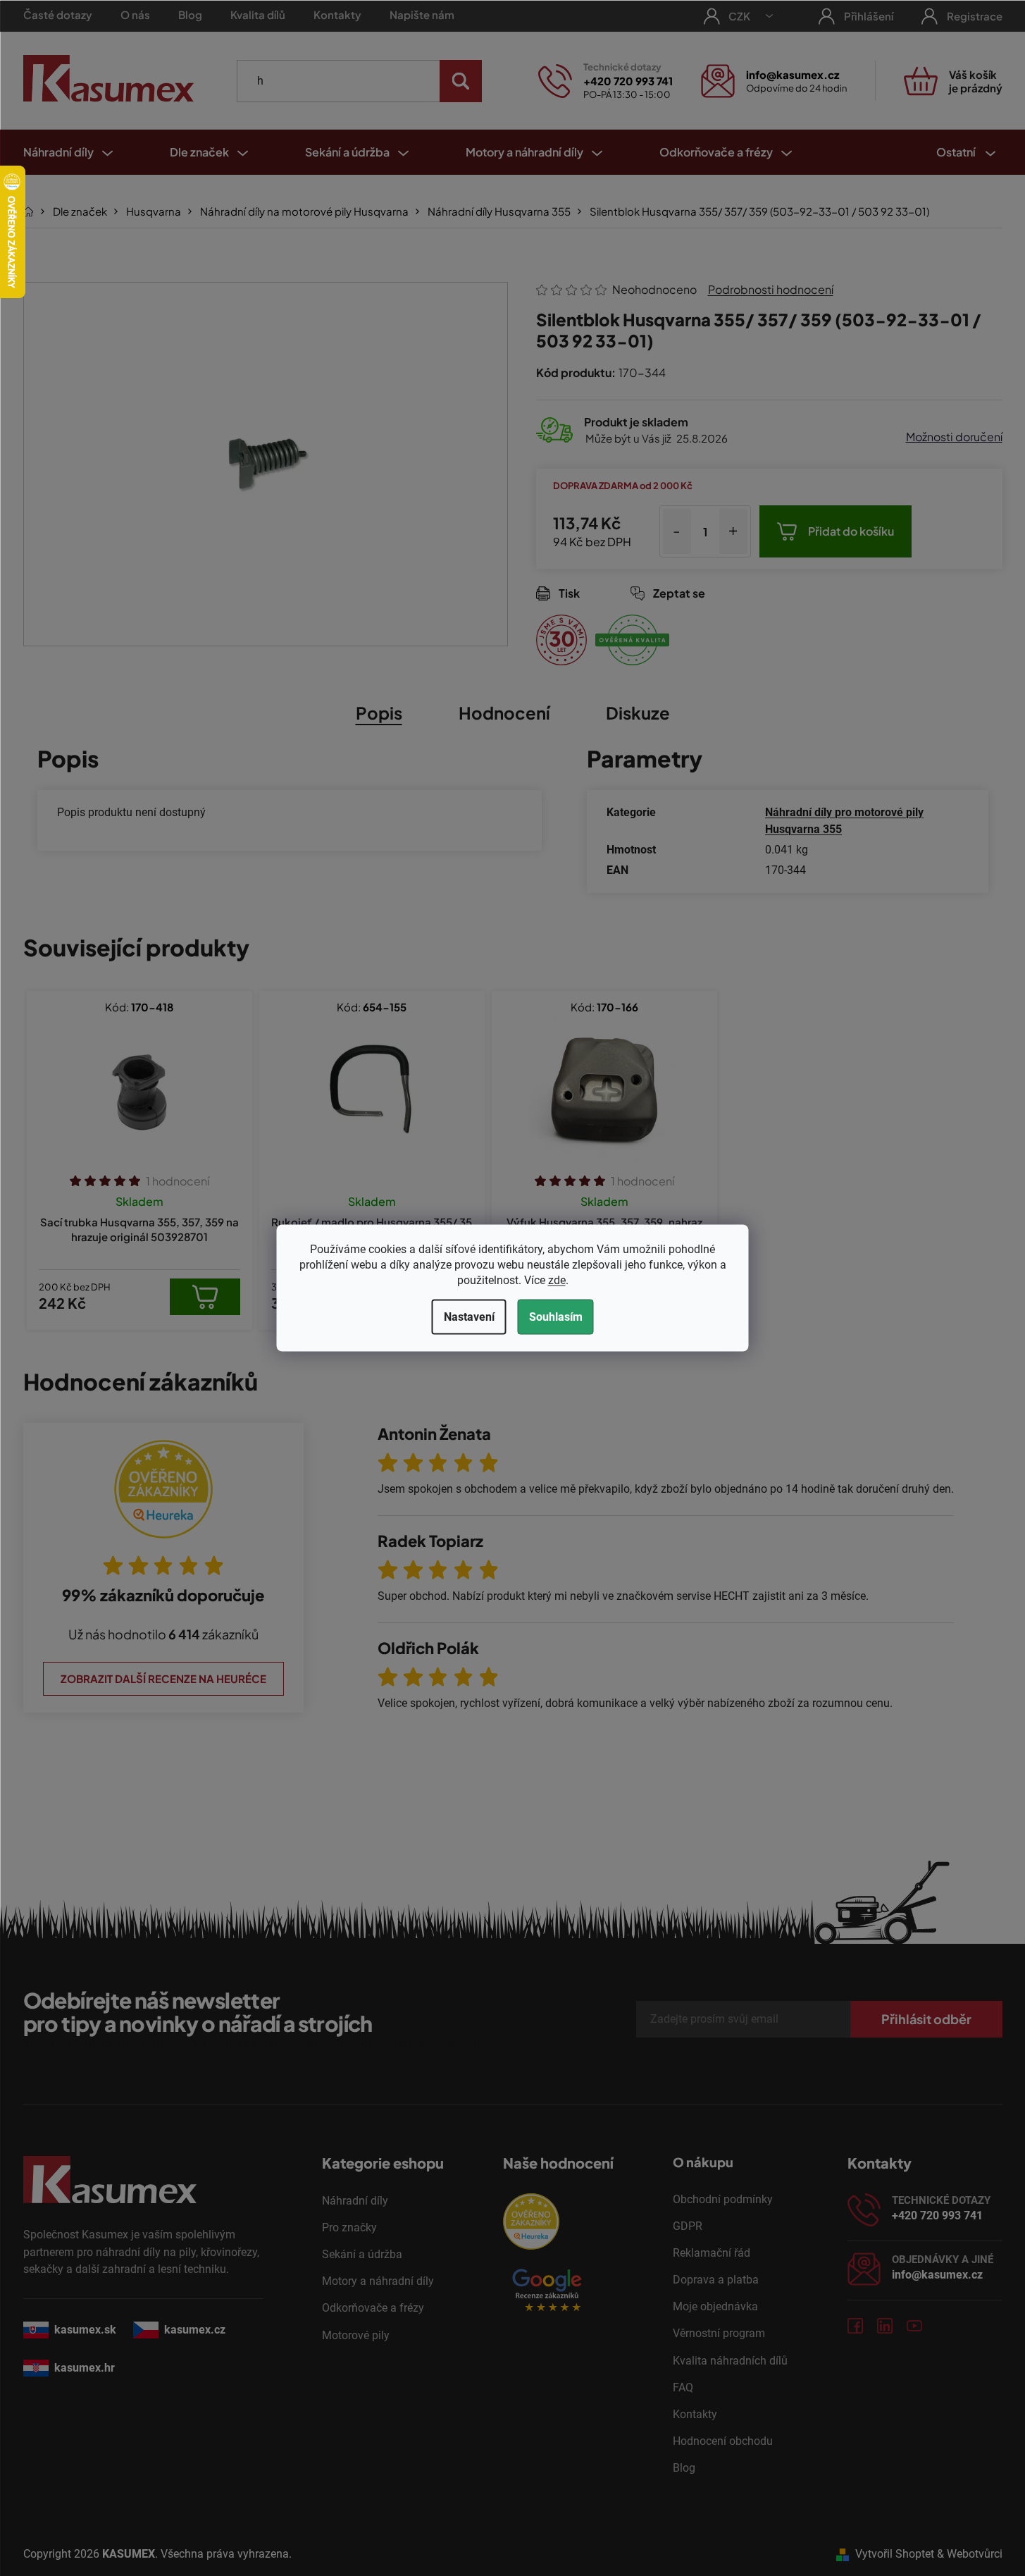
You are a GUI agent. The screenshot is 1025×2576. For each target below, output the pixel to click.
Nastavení (469, 1317)
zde (557, 1280)
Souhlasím (556, 1317)
